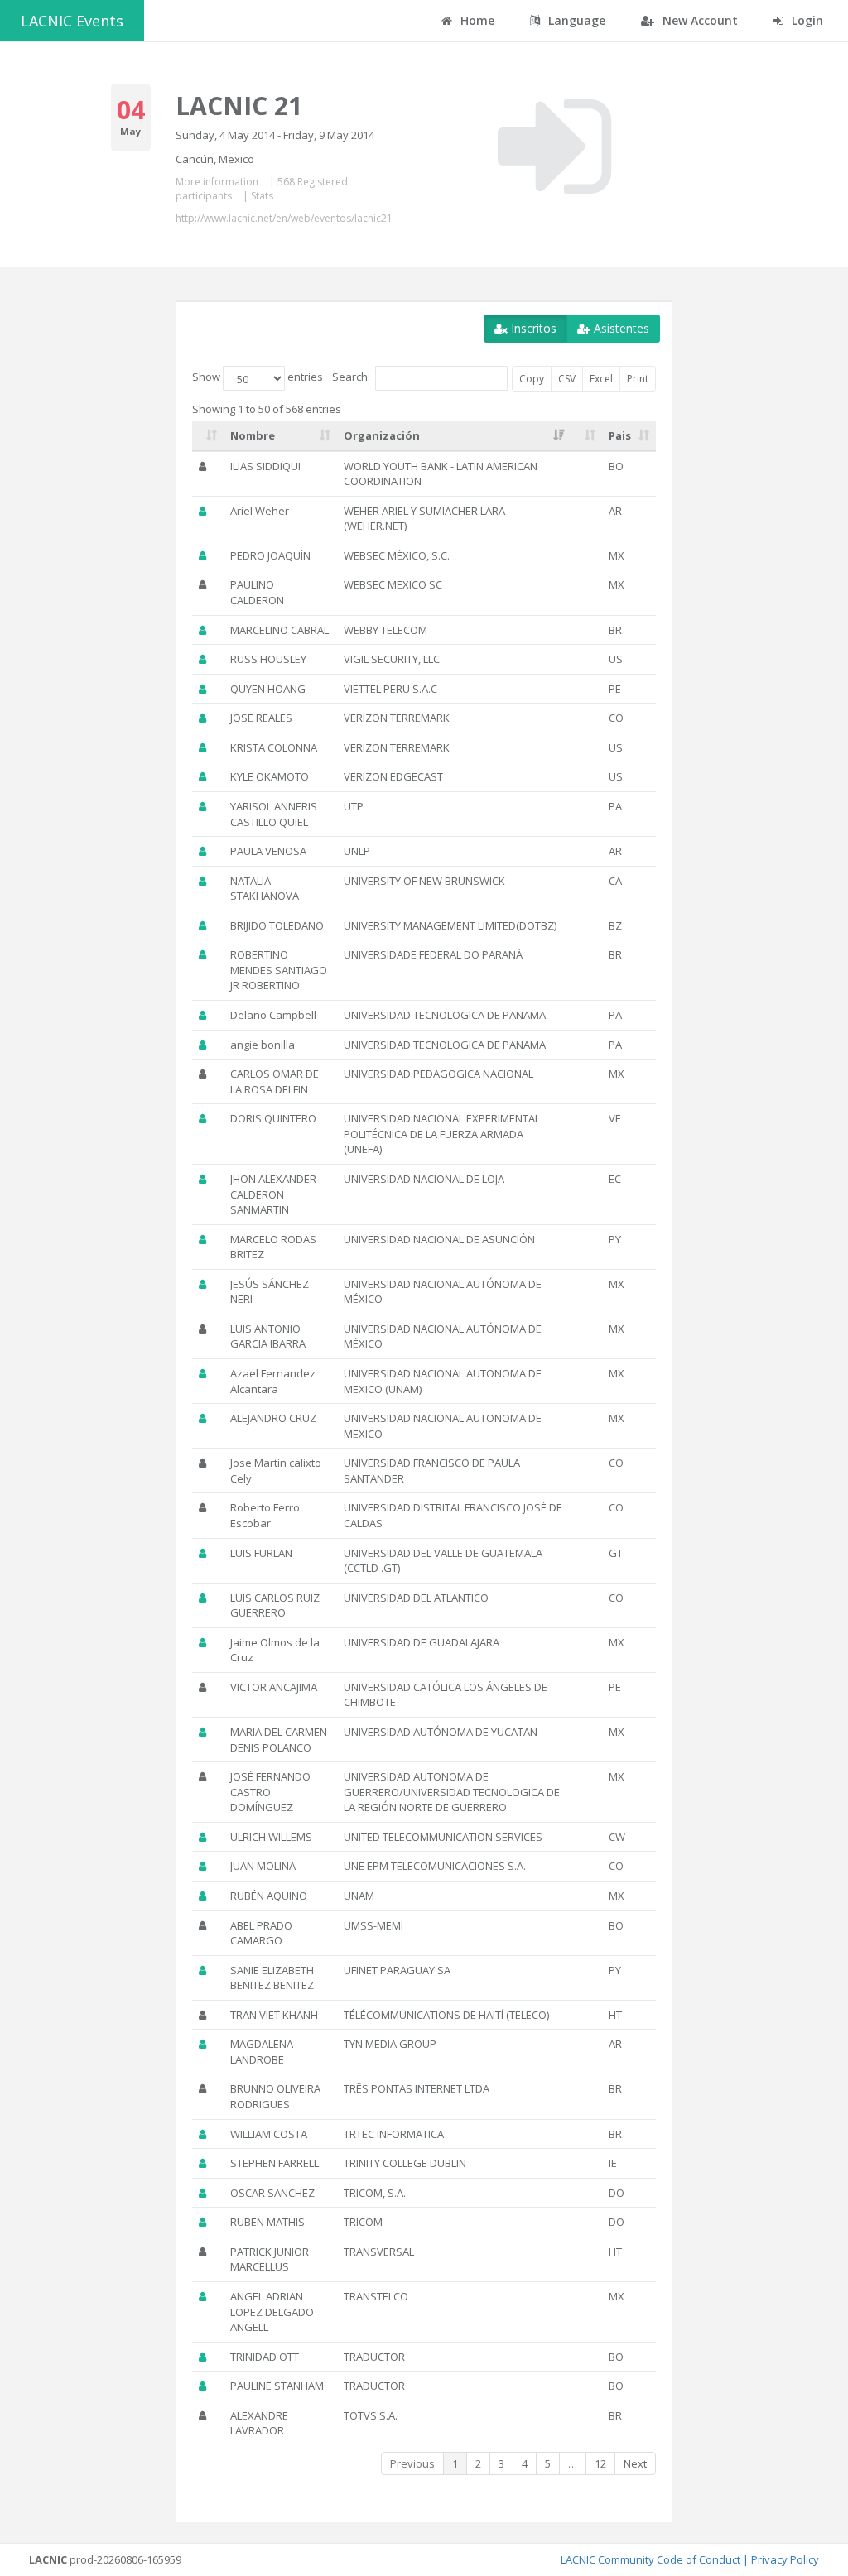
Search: (351, 377)
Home (476, 20)
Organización (382, 435)
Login (806, 20)
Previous (412, 2463)
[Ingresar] (554, 147)
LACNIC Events (72, 21)
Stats (262, 196)
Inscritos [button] (532, 328)
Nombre (253, 435)
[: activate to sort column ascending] (208, 436)
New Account (699, 20)
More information (217, 182)
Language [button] (575, 20)
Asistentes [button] (620, 328)
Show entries (258, 377)
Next (635, 2463)
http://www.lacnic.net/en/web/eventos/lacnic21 (284, 218)
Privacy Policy (785, 2559)
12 (600, 2463)
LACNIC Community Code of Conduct (650, 2559)
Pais (620, 435)
